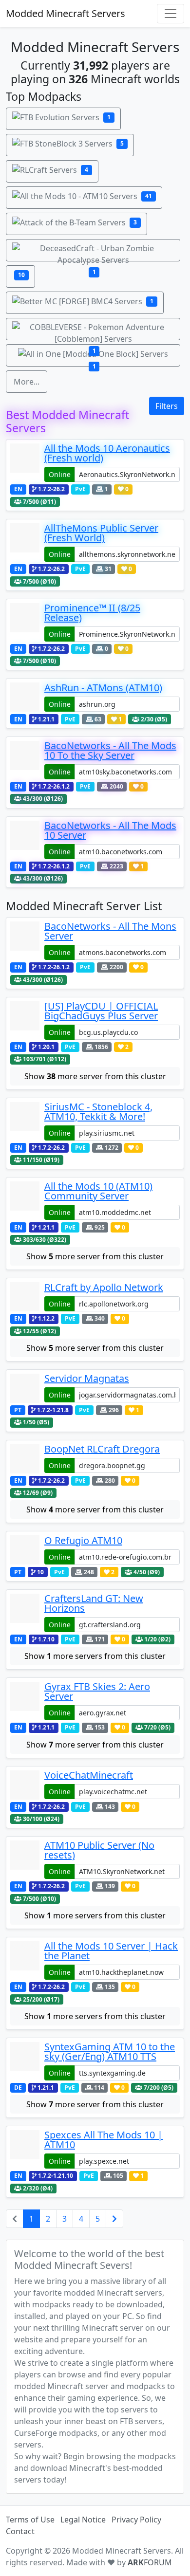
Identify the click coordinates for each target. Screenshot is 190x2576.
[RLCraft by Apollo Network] (25, 1297)
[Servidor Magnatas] (25, 1388)
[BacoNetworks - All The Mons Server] (25, 941)
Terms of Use (30, 2520)
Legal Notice (83, 2520)
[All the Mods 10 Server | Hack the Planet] (25, 1960)
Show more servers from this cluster (95, 1656)
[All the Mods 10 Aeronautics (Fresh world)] (25, 463)
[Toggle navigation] (171, 14)
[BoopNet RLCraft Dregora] (25, 1459)
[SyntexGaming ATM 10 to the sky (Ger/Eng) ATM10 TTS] (25, 2061)
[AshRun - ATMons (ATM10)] (25, 697)
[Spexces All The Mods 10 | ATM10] (25, 2149)
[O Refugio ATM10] (25, 1550)
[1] (93, 250)
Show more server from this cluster (95, 1076)
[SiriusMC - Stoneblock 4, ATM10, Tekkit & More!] (25, 1121)
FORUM (150, 2562)
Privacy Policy (136, 2520)
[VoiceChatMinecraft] (25, 1785)
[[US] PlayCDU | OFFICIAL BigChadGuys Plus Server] (25, 1021)
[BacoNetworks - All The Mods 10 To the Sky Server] (25, 760)
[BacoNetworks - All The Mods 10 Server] (25, 840)
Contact (20, 2531)
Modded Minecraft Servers (66, 13)
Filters (167, 406)
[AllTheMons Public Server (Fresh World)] (25, 543)
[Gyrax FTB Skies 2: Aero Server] (25, 1701)
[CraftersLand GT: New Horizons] (25, 1613)
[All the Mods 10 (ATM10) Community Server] (25, 1201)
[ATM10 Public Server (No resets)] (25, 1860)
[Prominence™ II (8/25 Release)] (25, 622)
